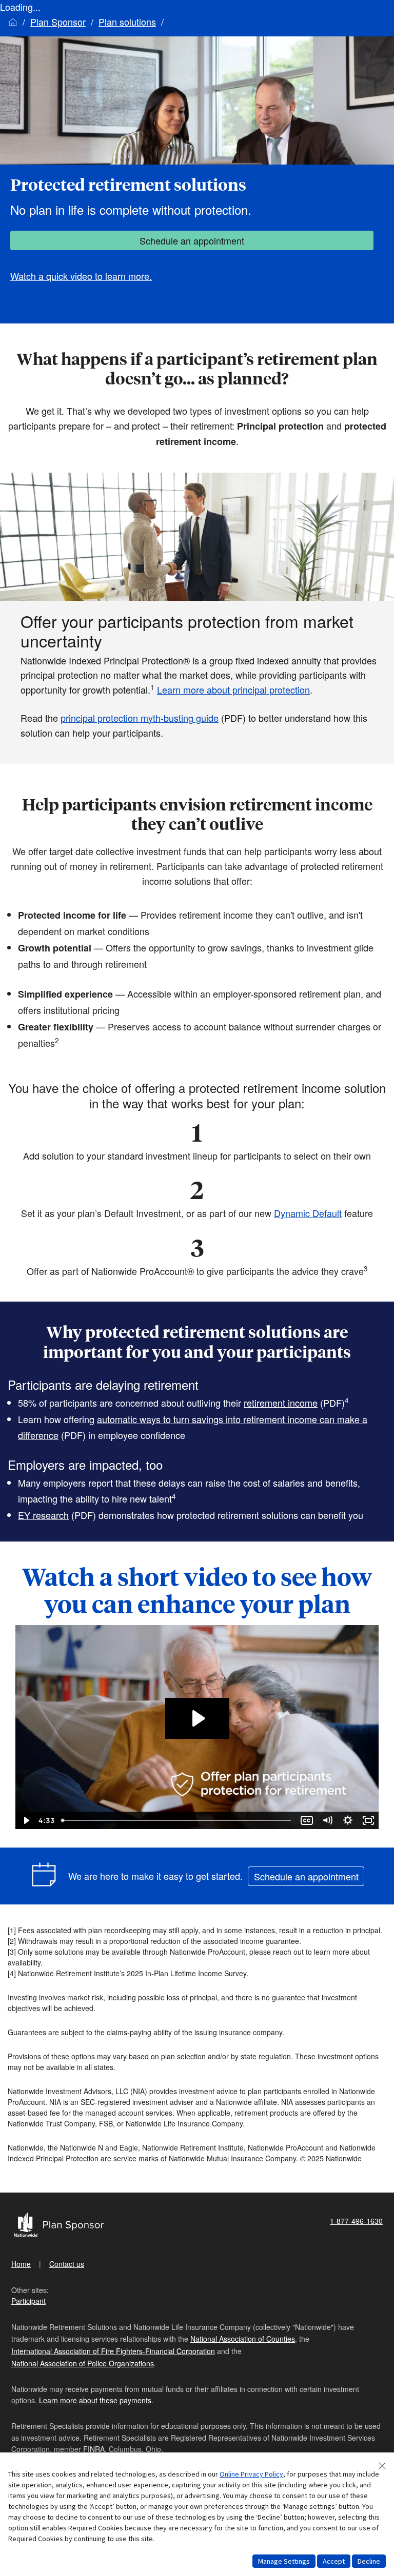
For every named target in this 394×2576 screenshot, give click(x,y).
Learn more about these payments (95, 2400)
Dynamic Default (308, 1213)
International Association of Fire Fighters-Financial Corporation (113, 2351)
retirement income (281, 1403)
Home (21, 2264)
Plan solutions (127, 22)
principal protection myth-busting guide (140, 718)
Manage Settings (284, 2561)
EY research (43, 1515)
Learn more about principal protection (233, 689)
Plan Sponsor (58, 22)
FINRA (94, 2449)
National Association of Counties (243, 2339)
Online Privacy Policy (251, 2474)
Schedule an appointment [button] (192, 240)
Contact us (67, 2264)
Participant (28, 2301)
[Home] (13, 22)
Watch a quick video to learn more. (81, 276)
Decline (369, 2561)
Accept (334, 2561)
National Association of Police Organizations (83, 2363)
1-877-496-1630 (356, 2221)
